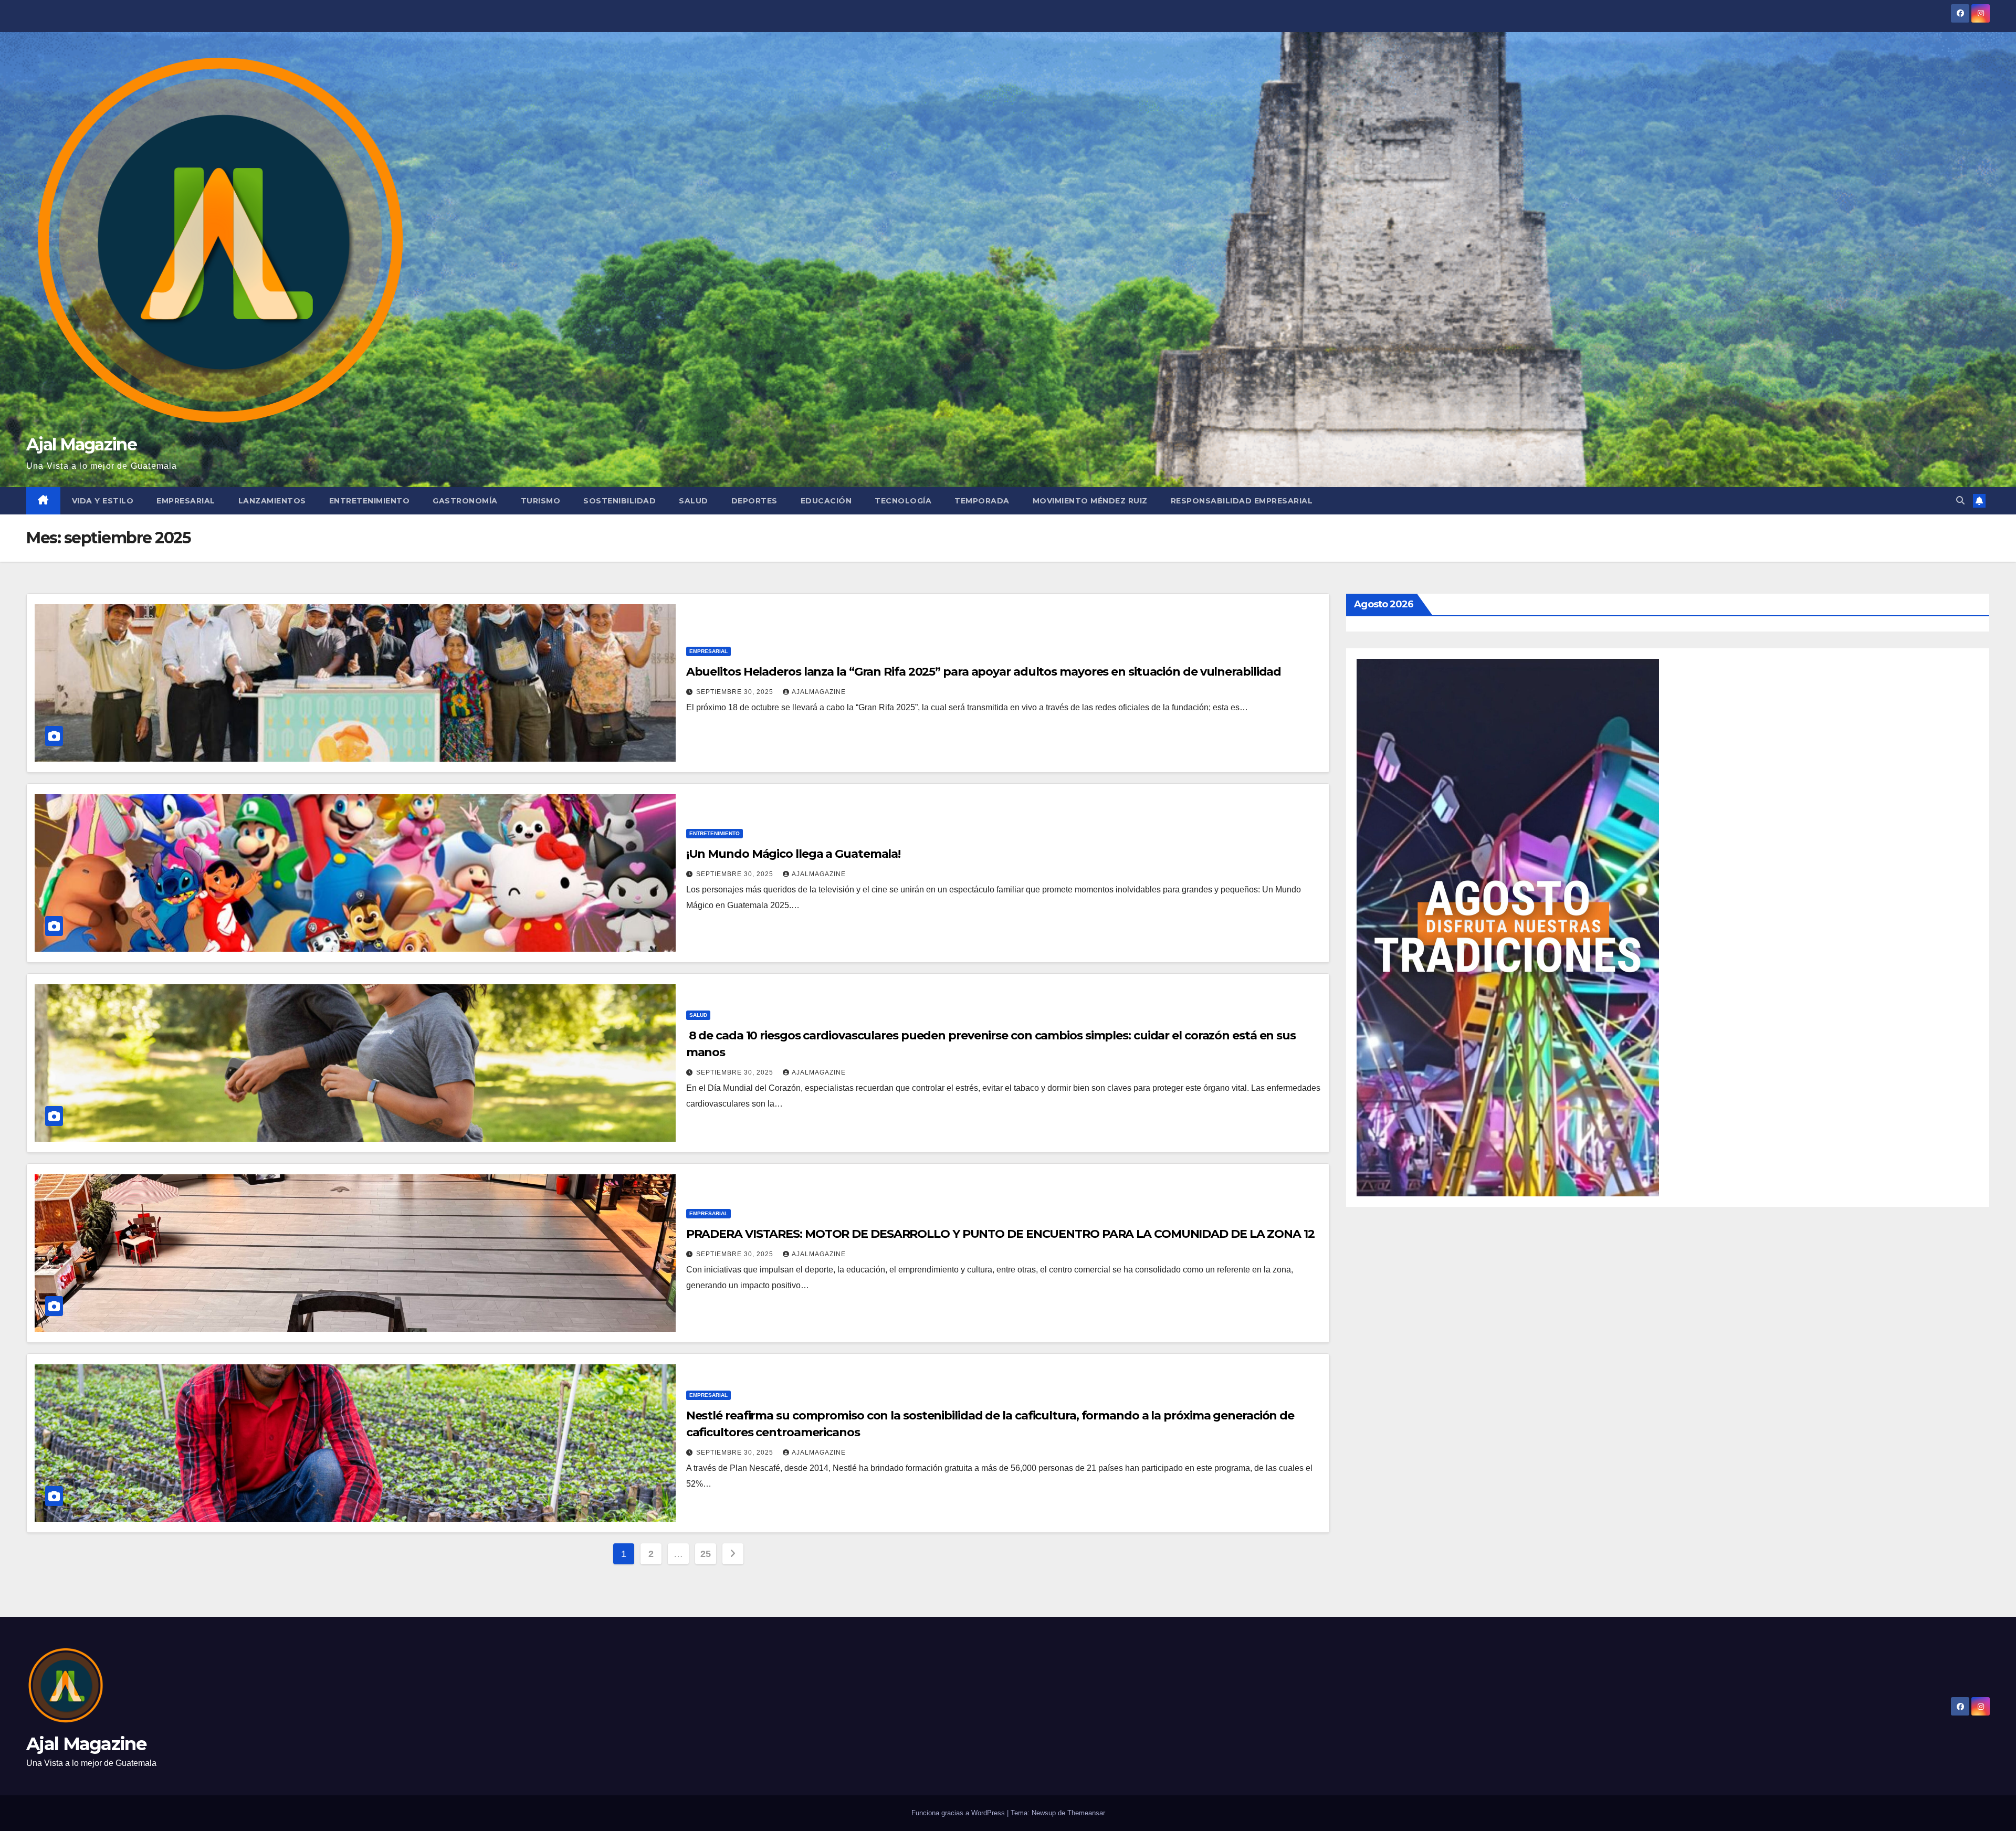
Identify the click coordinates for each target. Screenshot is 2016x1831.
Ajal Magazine (81, 444)
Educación (826, 501)
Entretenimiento (370, 501)
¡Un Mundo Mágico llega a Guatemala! (794, 854)
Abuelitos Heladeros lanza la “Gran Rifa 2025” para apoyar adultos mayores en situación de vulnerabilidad (984, 672)
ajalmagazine (819, 692)
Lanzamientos (272, 501)
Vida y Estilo (103, 501)
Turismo (541, 501)
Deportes (754, 501)
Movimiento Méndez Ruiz (1090, 501)
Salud (694, 501)
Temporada (982, 501)
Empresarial (186, 501)
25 (705, 1554)
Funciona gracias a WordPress (959, 1813)
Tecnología (903, 501)
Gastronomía (465, 501)
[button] (1960, 501)
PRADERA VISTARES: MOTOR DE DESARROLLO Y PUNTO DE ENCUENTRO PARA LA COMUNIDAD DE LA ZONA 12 (1000, 1234)
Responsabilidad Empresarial (1242, 501)
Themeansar (1086, 1813)
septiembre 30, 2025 (736, 692)
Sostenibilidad (619, 501)
